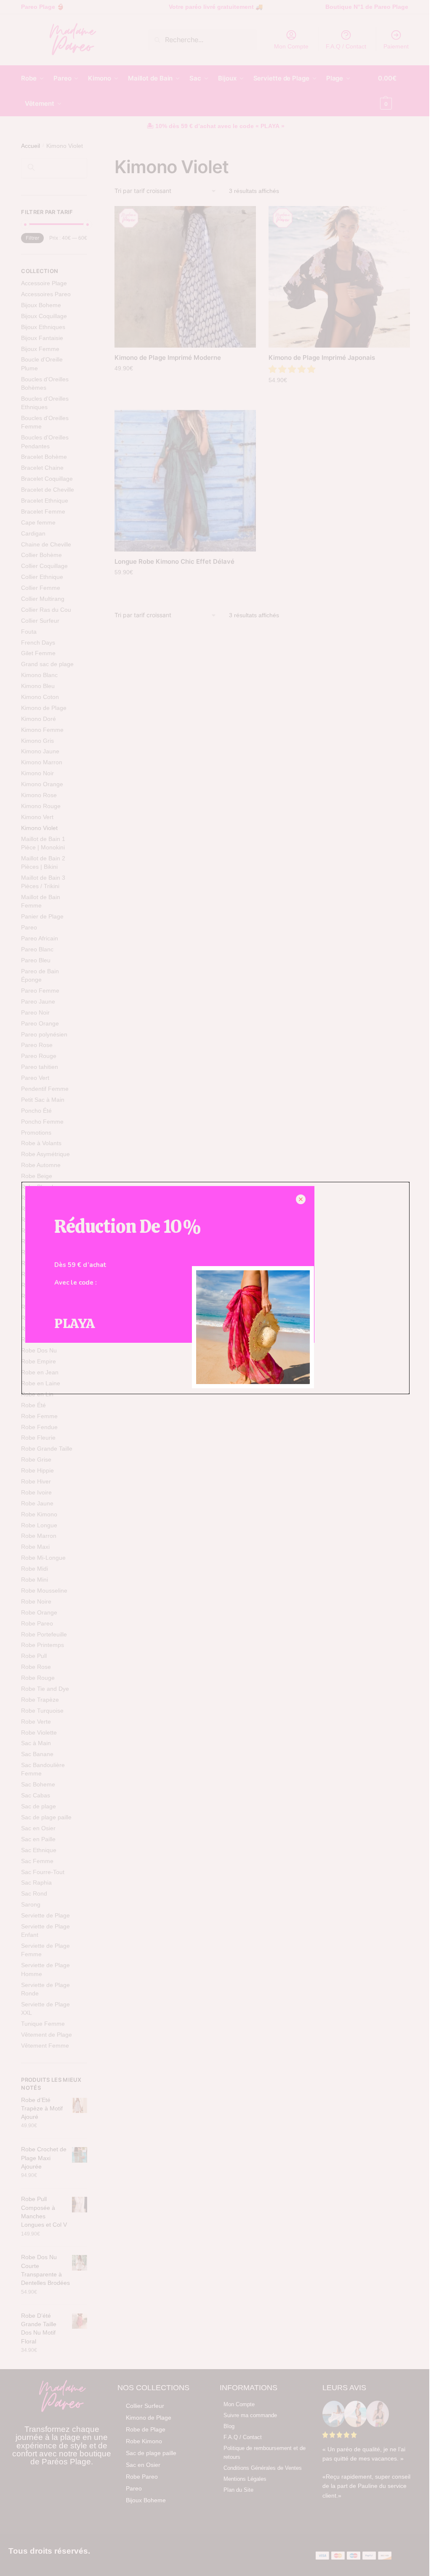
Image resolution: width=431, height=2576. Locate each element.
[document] (215, 1288)
